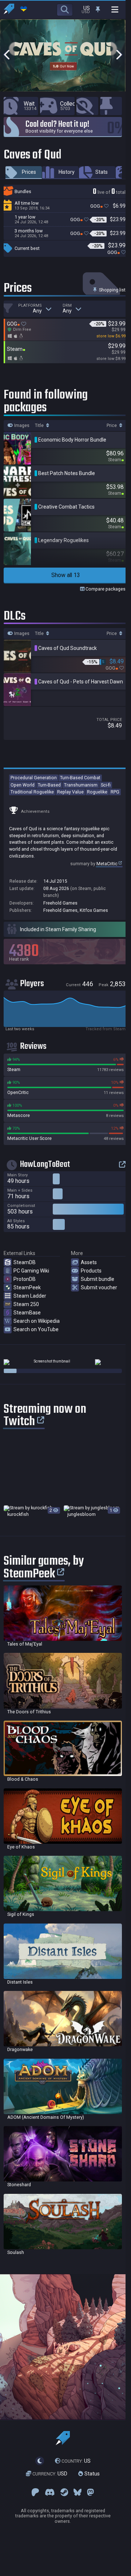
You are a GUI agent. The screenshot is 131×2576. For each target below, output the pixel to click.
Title (40, 426)
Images (21, 426)
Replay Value (70, 792)
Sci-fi (106, 785)
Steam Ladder (30, 1296)
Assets (89, 1262)
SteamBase (27, 1313)
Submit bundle (98, 1279)
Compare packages (105, 589)
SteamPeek (27, 1287)
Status (91, 2474)
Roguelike (97, 792)
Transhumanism (81, 785)
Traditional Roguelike (32, 792)
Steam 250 (26, 1304)
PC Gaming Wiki (31, 1271)
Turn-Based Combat (80, 778)
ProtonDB (25, 1279)
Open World (23, 785)
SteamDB (25, 1262)
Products (91, 1271)
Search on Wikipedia (37, 1321)
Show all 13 (66, 575)
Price (112, 426)
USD (50, 2474)
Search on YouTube (36, 1329)
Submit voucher (99, 1287)
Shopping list (112, 290)
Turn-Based (49, 785)
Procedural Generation (34, 778)
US (76, 2461)
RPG (115, 792)
